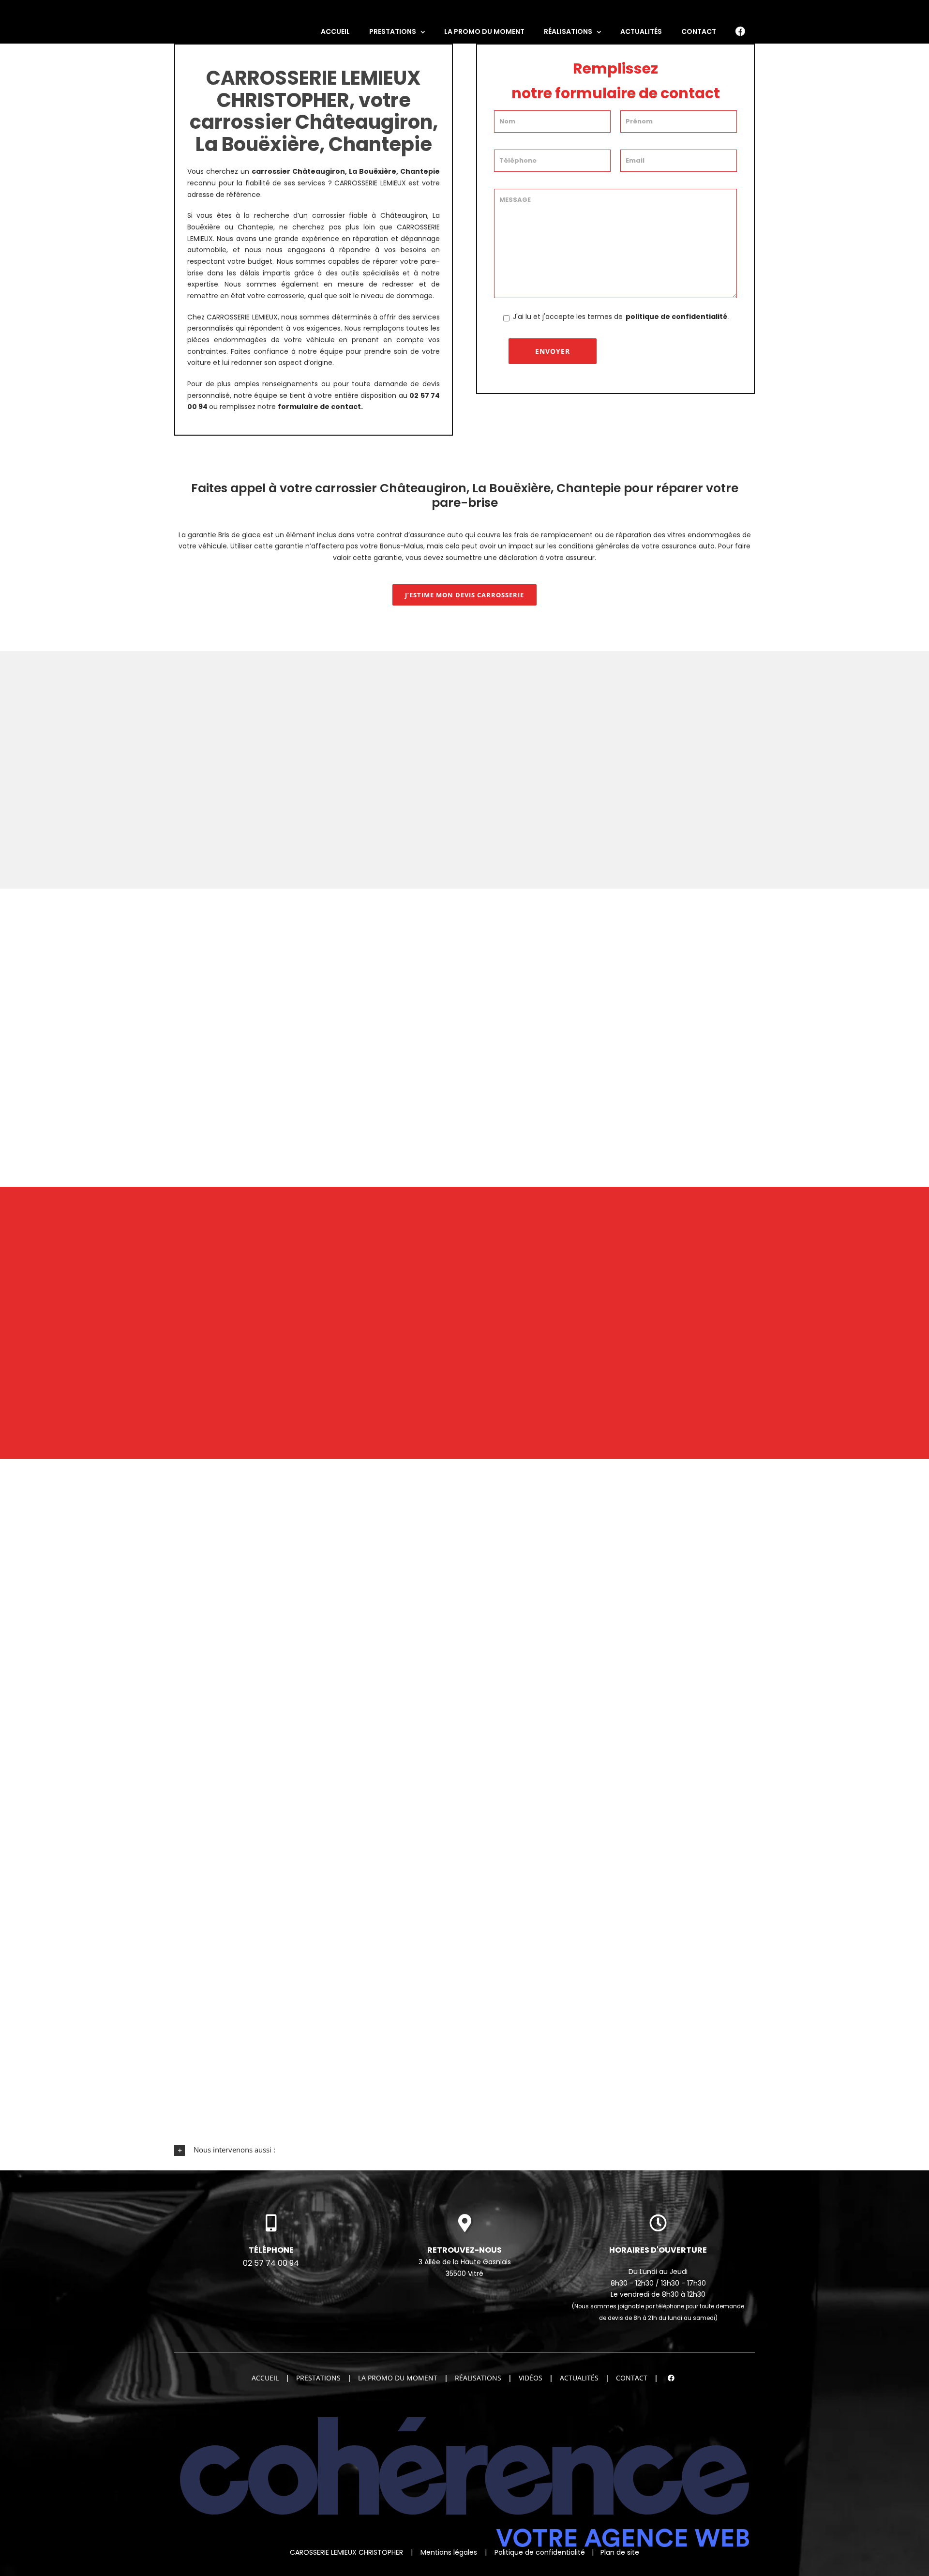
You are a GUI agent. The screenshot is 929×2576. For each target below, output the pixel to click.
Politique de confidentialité (540, 2552)
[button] (464, 2150)
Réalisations (478, 2378)
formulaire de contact (319, 407)
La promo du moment (398, 2378)
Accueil (265, 2378)
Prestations (318, 2378)
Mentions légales (449, 2552)
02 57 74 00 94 (271, 2263)
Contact (632, 2378)
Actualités (579, 2378)
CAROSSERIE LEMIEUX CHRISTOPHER (346, 2552)
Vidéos (531, 2378)
